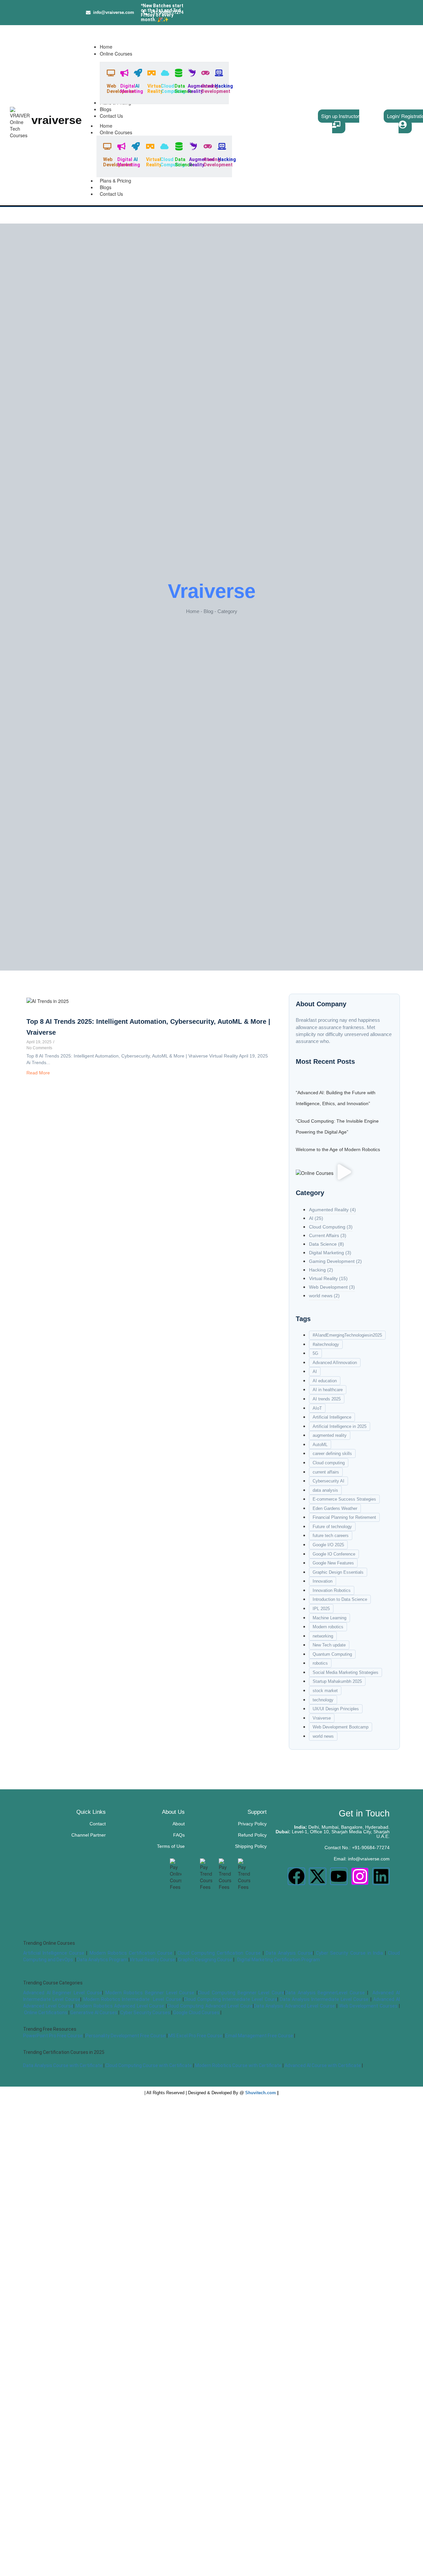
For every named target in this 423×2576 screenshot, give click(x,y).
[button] (344, 1172)
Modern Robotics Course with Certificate (238, 2065)
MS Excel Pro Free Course (195, 2036)
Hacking (224, 86)
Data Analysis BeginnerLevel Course (325, 1993)
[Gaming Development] (205, 73)
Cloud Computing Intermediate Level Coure (231, 1999)
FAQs (179, 1835)
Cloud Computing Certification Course (219, 1953)
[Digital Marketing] (124, 73)
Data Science (183, 88)
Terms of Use (171, 1846)
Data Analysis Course (289, 1953)
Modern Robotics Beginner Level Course (150, 1993)
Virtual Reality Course (152, 1960)
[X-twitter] (318, 1876)
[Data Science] (179, 73)
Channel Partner (89, 1835)
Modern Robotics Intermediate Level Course (132, 1999)
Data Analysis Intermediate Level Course (324, 1999)
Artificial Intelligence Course (54, 1953)
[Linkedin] (381, 1876)
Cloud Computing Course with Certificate (149, 2065)
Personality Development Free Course (126, 2036)
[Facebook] (296, 1876)
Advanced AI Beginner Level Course (63, 1993)
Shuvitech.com (261, 2093)
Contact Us (111, 194)
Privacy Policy (252, 1824)
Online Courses (116, 132)
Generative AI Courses (94, 2013)
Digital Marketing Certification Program (279, 1960)
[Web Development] (111, 73)
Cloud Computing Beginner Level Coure (241, 1993)
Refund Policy (252, 1835)
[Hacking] (219, 73)
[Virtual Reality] (152, 73)
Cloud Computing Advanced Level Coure (210, 2006)
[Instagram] (360, 1876)
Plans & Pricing (115, 181)
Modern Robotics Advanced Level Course (120, 2006)
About (179, 1824)
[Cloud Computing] (165, 73)
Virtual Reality (155, 88)
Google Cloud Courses (196, 2013)
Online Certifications (46, 2013)
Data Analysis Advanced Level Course (294, 2006)
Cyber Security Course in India (349, 1953)
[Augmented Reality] (192, 73)
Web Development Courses (368, 2006)
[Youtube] (339, 1876)
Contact (98, 1824)
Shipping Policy (251, 1846)
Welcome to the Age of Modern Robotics (338, 1149)
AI (137, 86)
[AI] (138, 73)
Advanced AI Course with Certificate (323, 2065)
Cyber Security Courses (145, 2013)
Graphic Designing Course (205, 1960)
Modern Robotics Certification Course (131, 1953)
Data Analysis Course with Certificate (63, 2065)
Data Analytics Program (103, 1960)
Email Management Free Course (259, 2036)
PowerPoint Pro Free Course (53, 2036)
